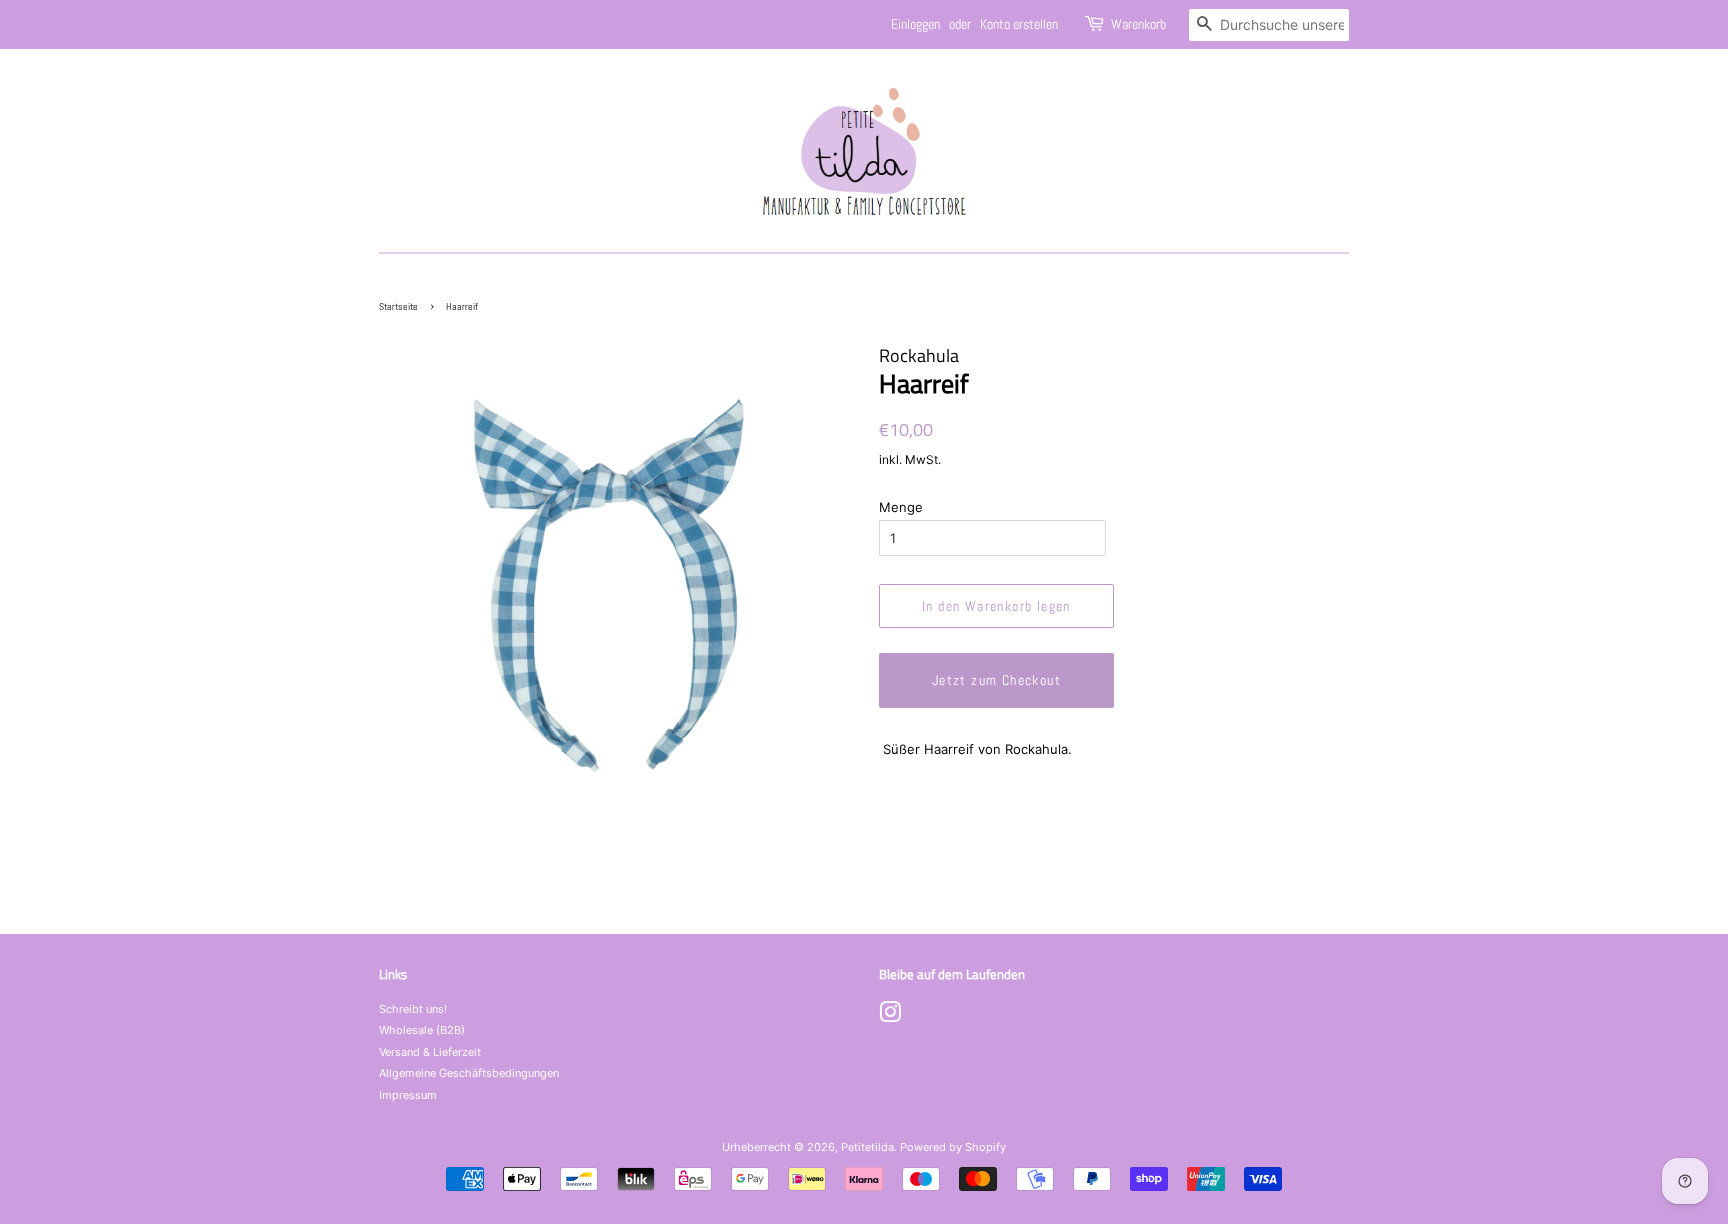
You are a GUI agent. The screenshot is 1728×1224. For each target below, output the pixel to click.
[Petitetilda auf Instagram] (890, 1017)
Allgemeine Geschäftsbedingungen (469, 1073)
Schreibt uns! (413, 1009)
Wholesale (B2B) (422, 1030)
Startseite (398, 306)
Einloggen (915, 24)
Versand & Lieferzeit (430, 1052)
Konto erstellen (1019, 24)
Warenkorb (1138, 24)
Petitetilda (867, 1147)
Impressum (408, 1095)
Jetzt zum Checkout (996, 680)
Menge (901, 507)
